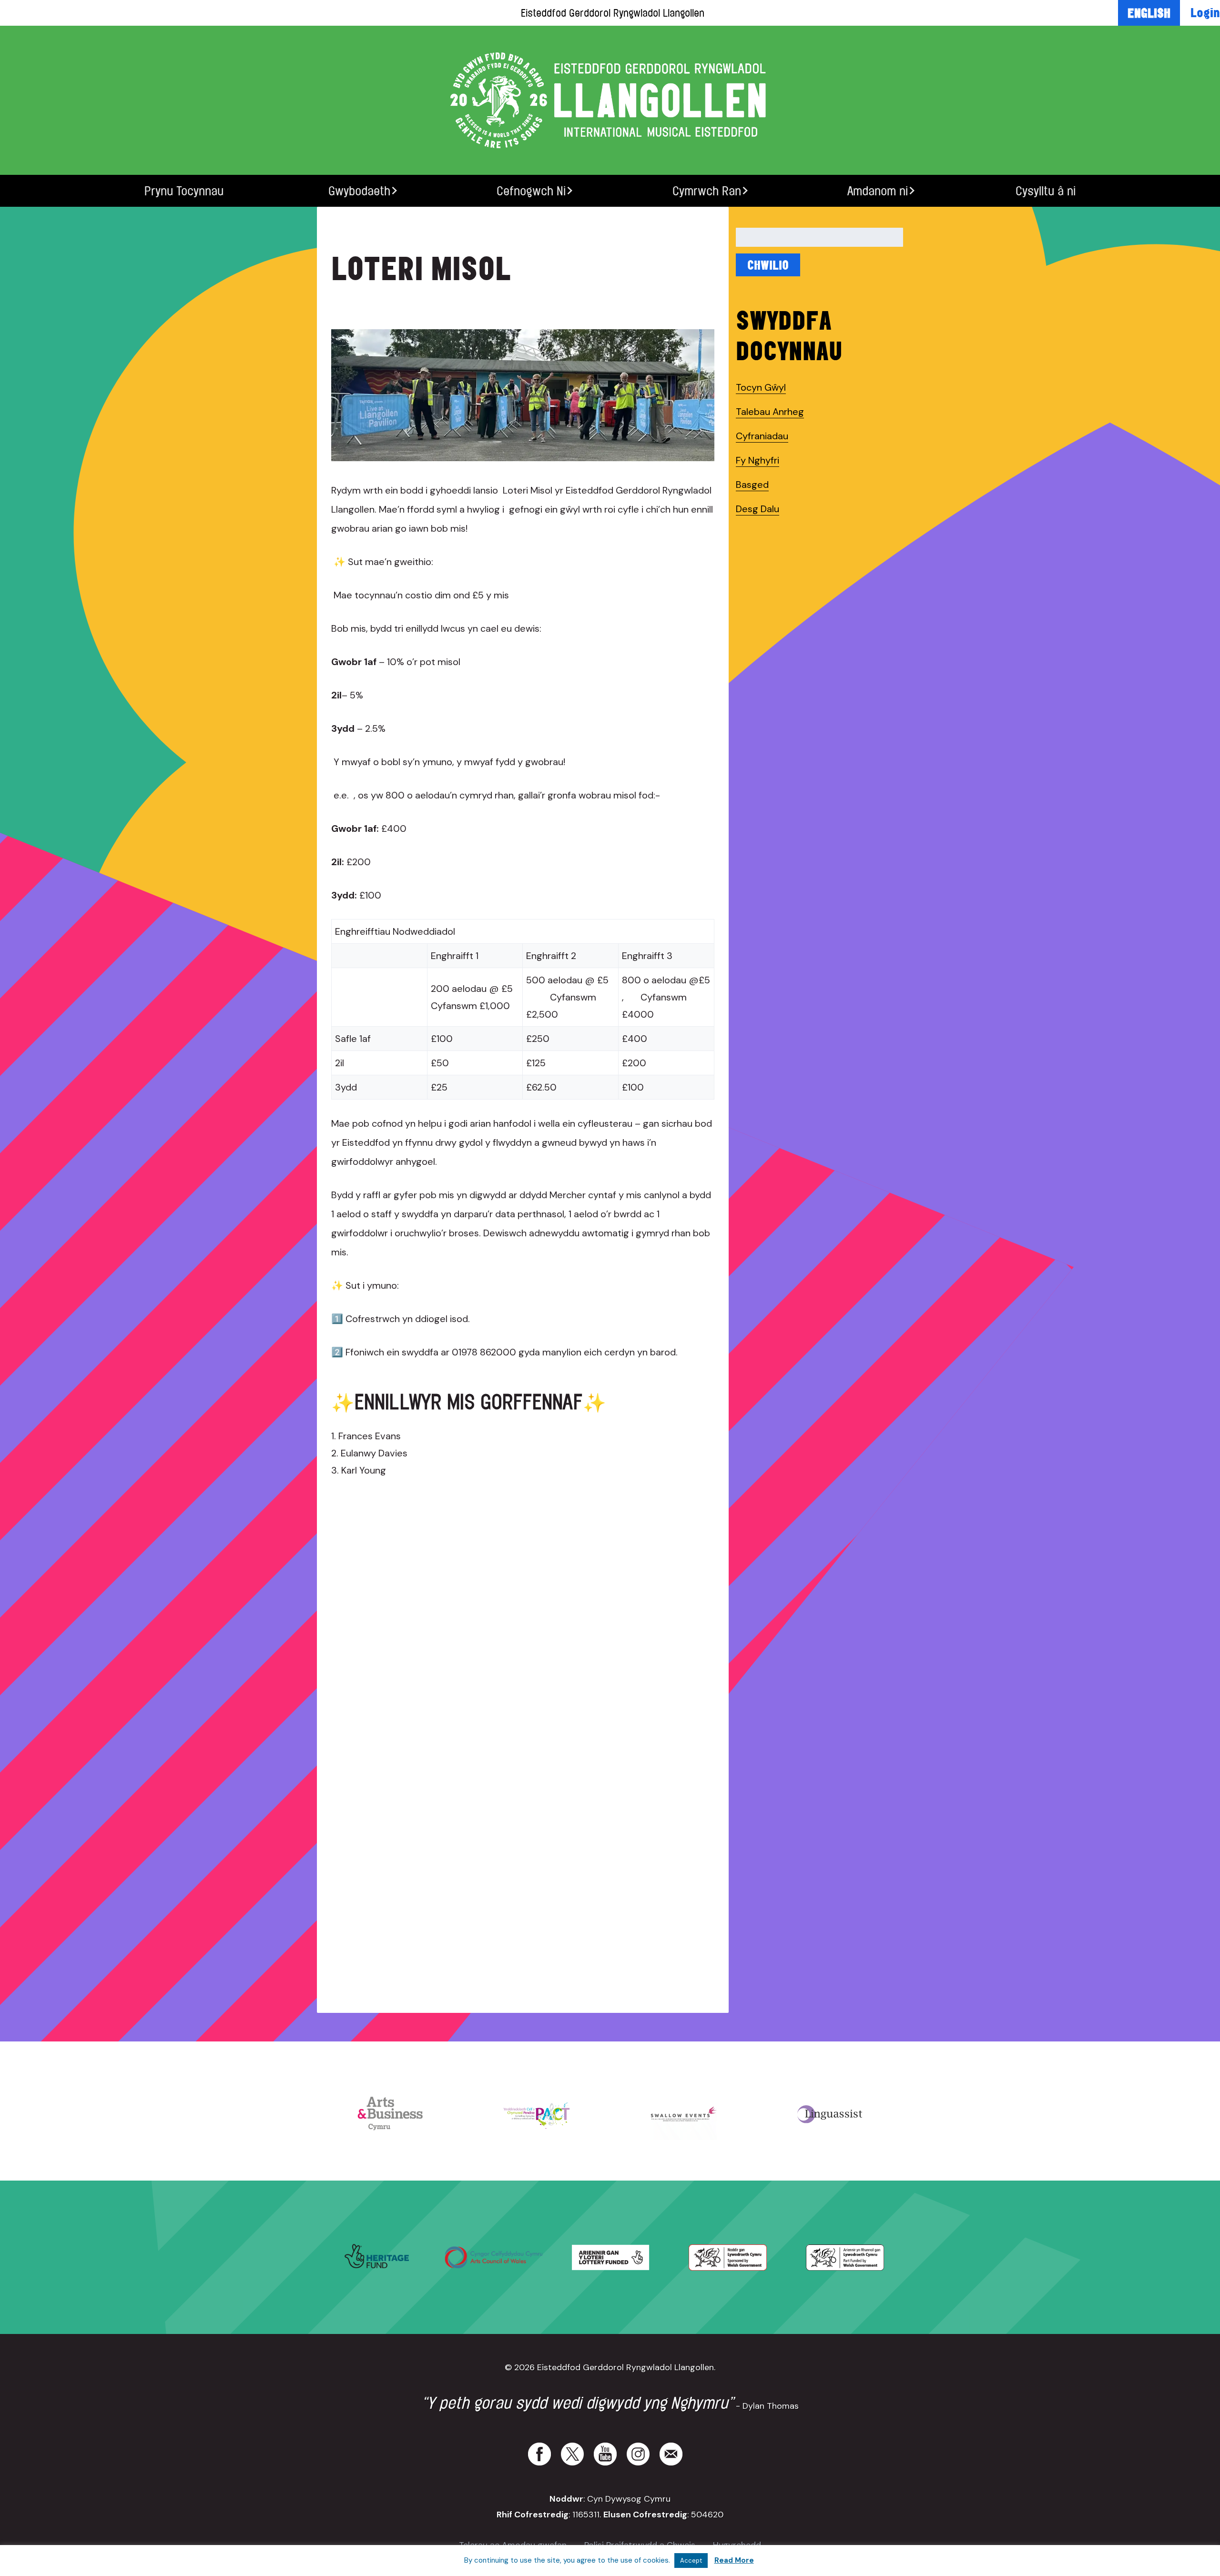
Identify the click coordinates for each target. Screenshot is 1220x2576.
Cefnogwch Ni (531, 191)
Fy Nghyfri (757, 460)
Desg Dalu (757, 509)
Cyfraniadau (762, 436)
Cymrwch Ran (707, 191)
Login (1205, 12)
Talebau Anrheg (770, 412)
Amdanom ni (878, 191)
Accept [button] (691, 2561)
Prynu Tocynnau (184, 191)
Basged (752, 485)
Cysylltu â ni (1046, 191)
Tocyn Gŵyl (761, 387)
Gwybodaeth (359, 191)
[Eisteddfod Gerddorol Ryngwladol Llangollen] (610, 100)
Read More (734, 2560)
